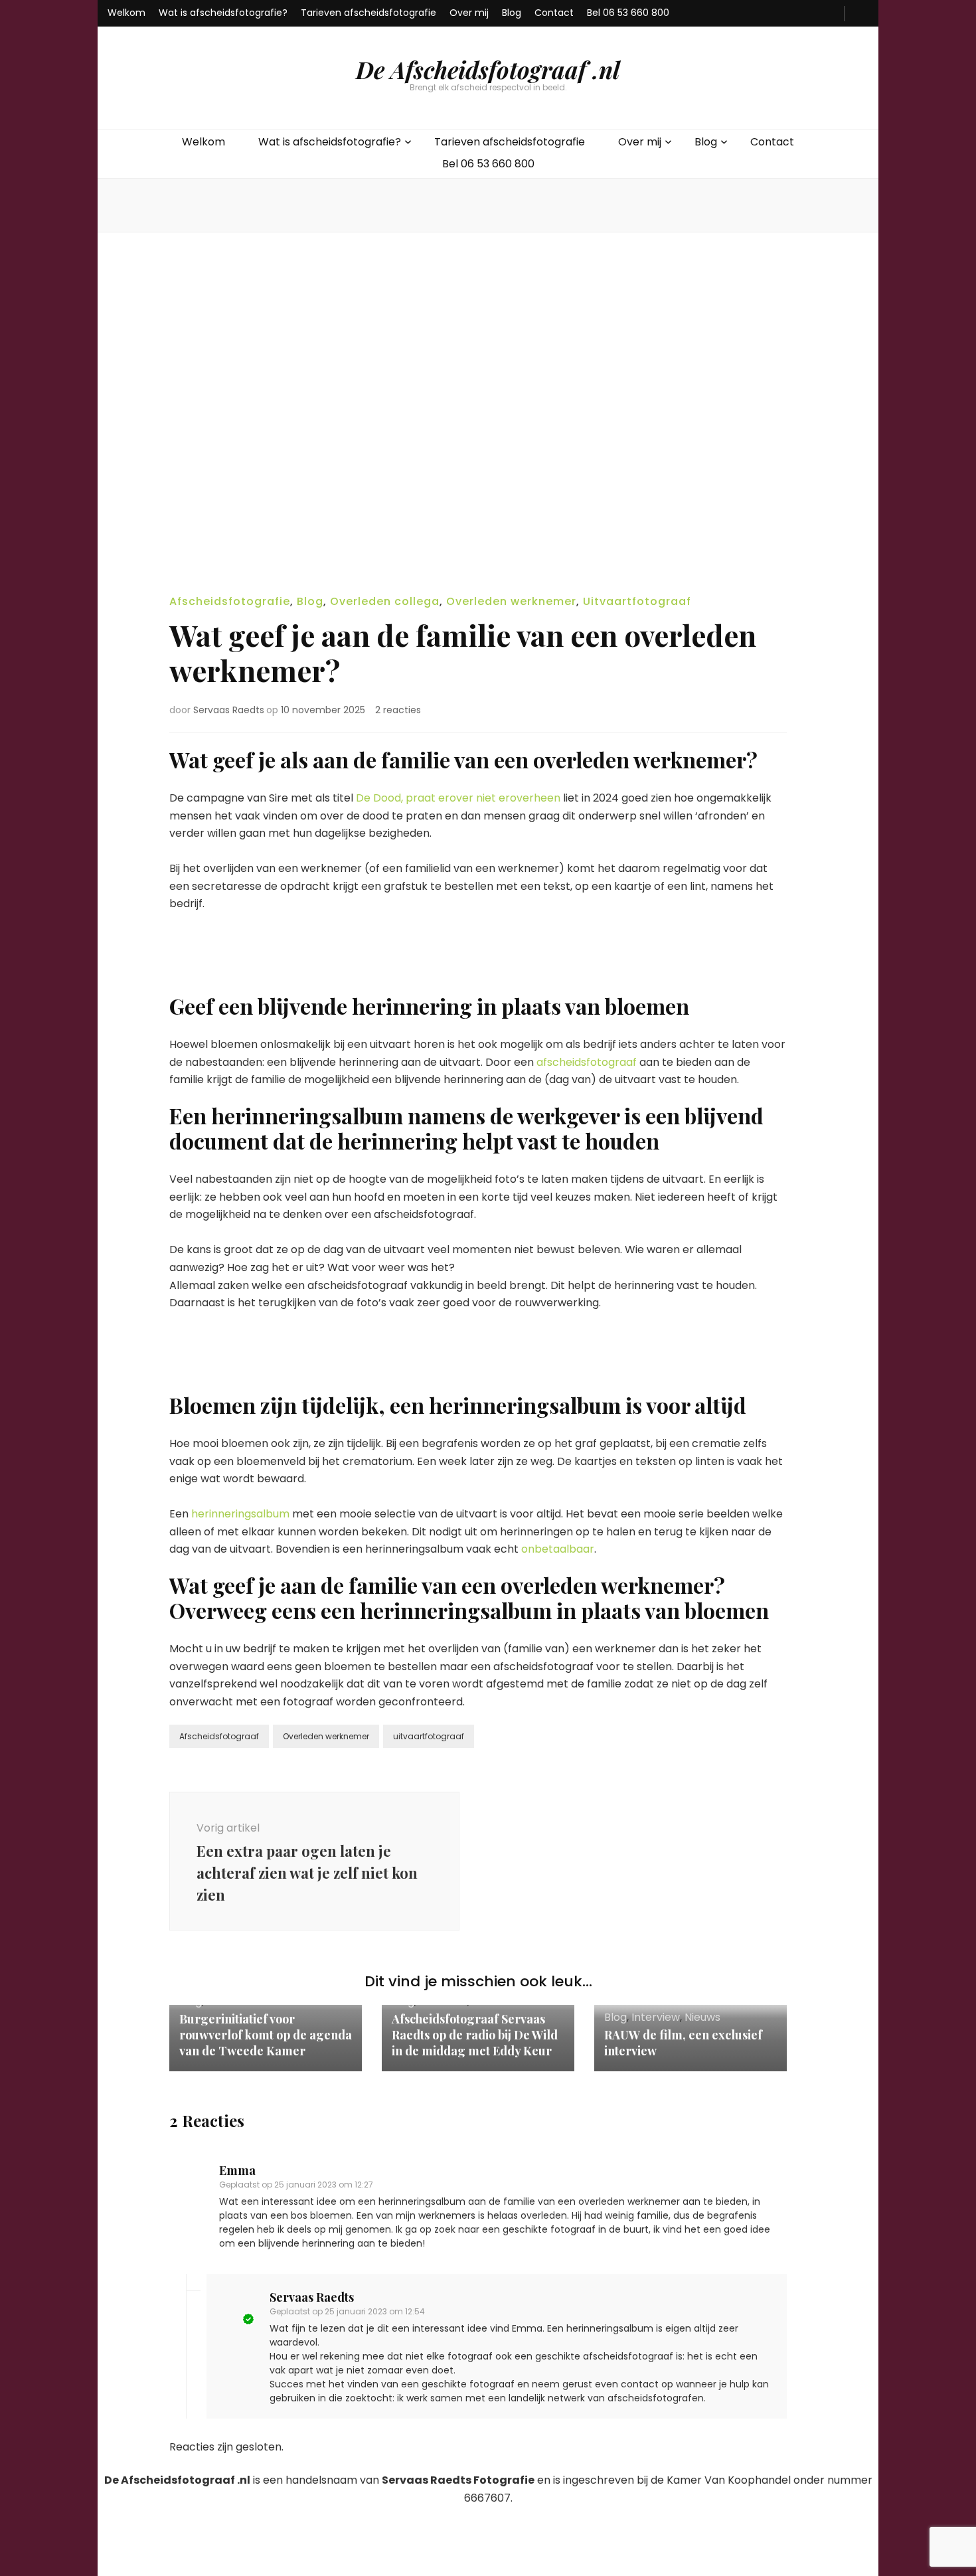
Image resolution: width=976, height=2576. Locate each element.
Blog (512, 13)
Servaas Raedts (229, 710)
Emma (237, 2170)
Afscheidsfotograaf (219, 1736)
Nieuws (702, 2017)
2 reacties (398, 710)
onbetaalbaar (558, 1549)
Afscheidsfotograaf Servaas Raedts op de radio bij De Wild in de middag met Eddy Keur (475, 2035)
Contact (554, 13)
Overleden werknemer (511, 601)
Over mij (469, 13)
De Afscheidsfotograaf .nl (488, 69)
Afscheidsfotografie (230, 601)
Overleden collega (385, 601)
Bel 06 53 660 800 (628, 13)
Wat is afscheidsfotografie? (223, 13)
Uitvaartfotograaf (637, 601)
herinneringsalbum (240, 1514)
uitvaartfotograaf (429, 1736)
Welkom (126, 13)
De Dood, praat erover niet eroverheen (458, 798)
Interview (656, 2017)
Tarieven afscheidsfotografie (368, 13)
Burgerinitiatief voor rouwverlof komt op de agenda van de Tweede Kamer (266, 2035)
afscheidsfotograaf (588, 1062)
